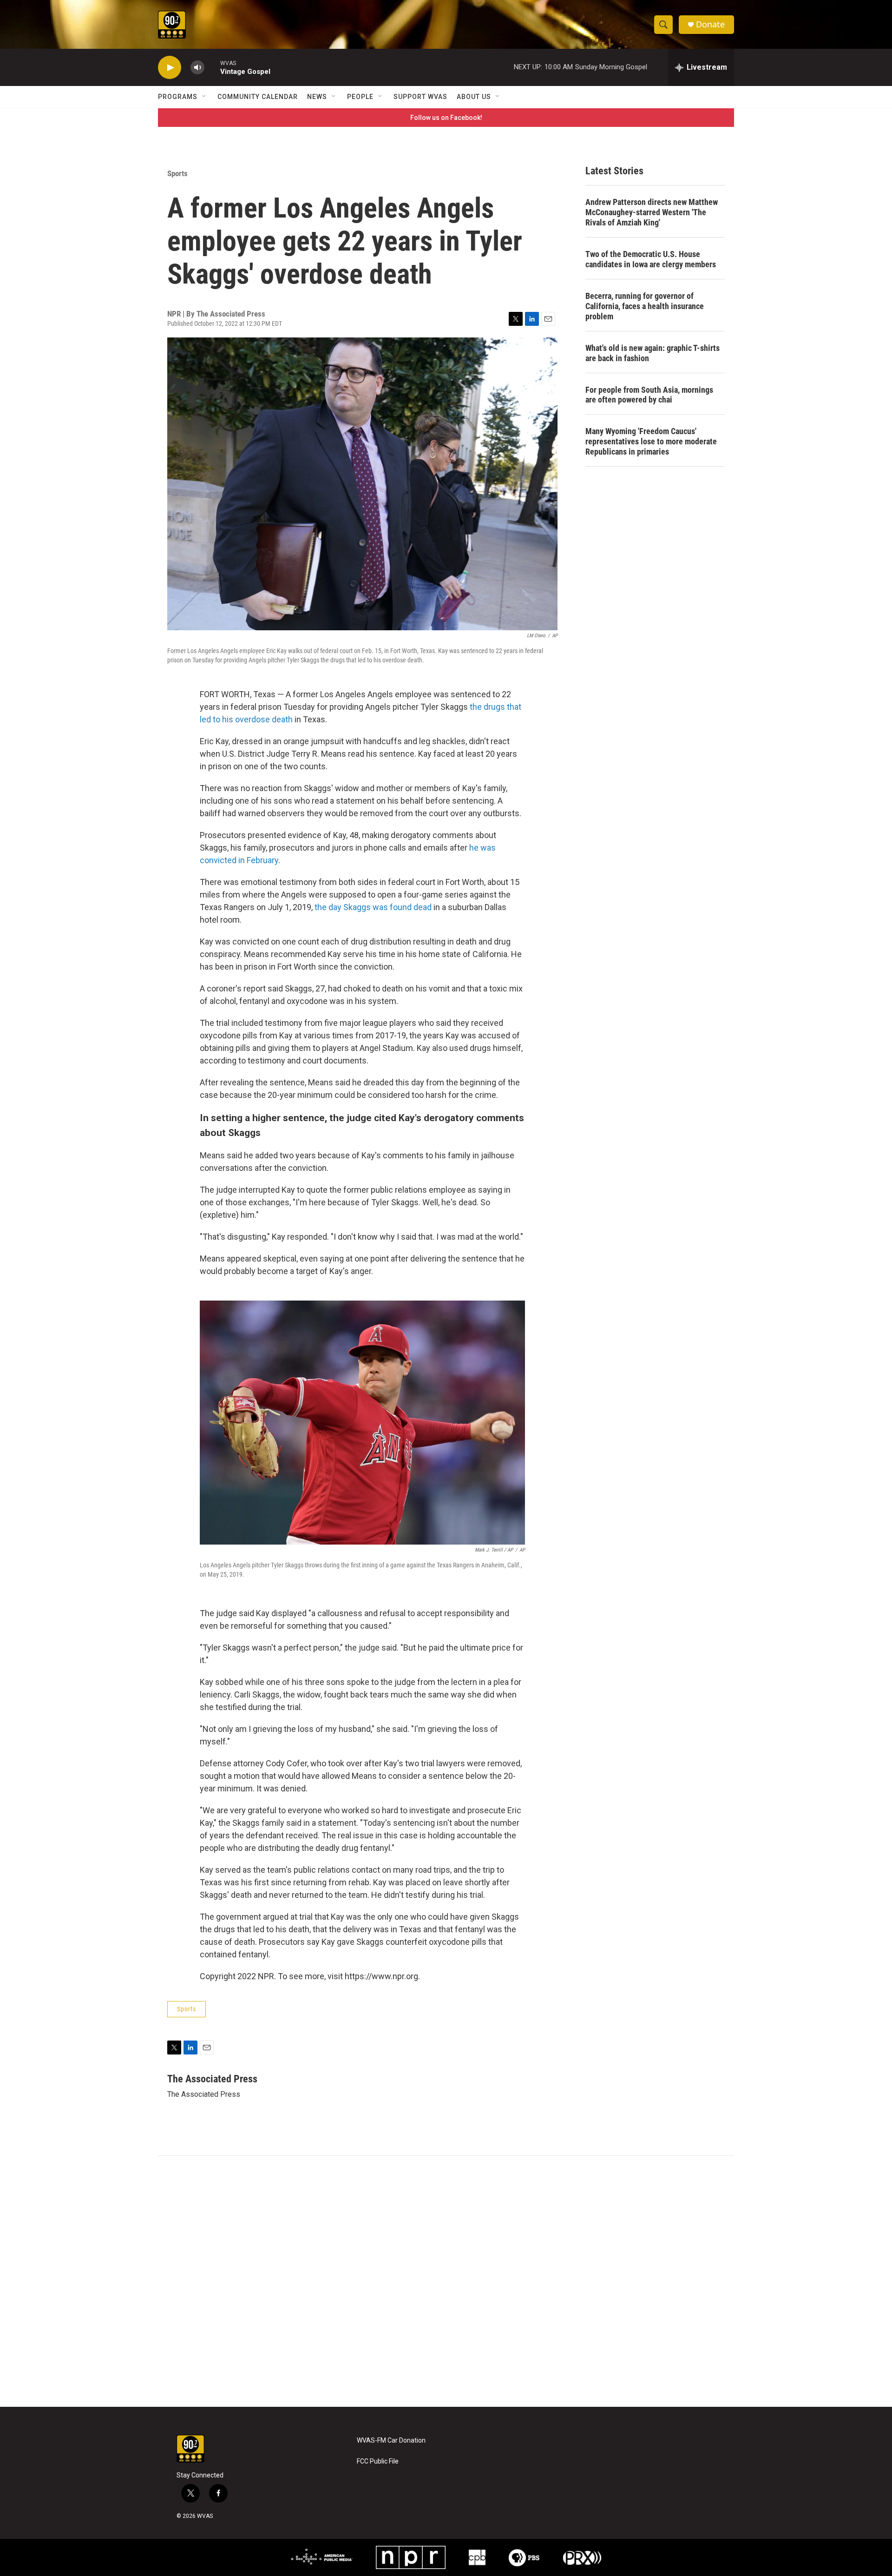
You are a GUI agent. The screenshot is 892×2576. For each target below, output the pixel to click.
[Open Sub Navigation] (204, 97)
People (360, 97)
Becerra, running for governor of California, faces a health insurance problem (645, 306)
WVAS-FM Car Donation (391, 2441)
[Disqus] (446, 2281)
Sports (177, 173)
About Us (474, 97)
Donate (710, 24)
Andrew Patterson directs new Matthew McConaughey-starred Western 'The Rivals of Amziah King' (652, 212)
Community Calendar (258, 97)
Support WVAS (420, 97)
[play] (170, 68)
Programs (178, 97)
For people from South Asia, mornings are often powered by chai (649, 395)
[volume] (197, 68)
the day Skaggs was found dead (373, 907)
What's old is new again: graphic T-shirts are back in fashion (653, 353)
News (317, 97)
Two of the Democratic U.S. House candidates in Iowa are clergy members (651, 259)
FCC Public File (378, 2461)
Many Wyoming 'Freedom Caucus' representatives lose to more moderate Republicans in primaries (651, 441)
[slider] (212, 67)
